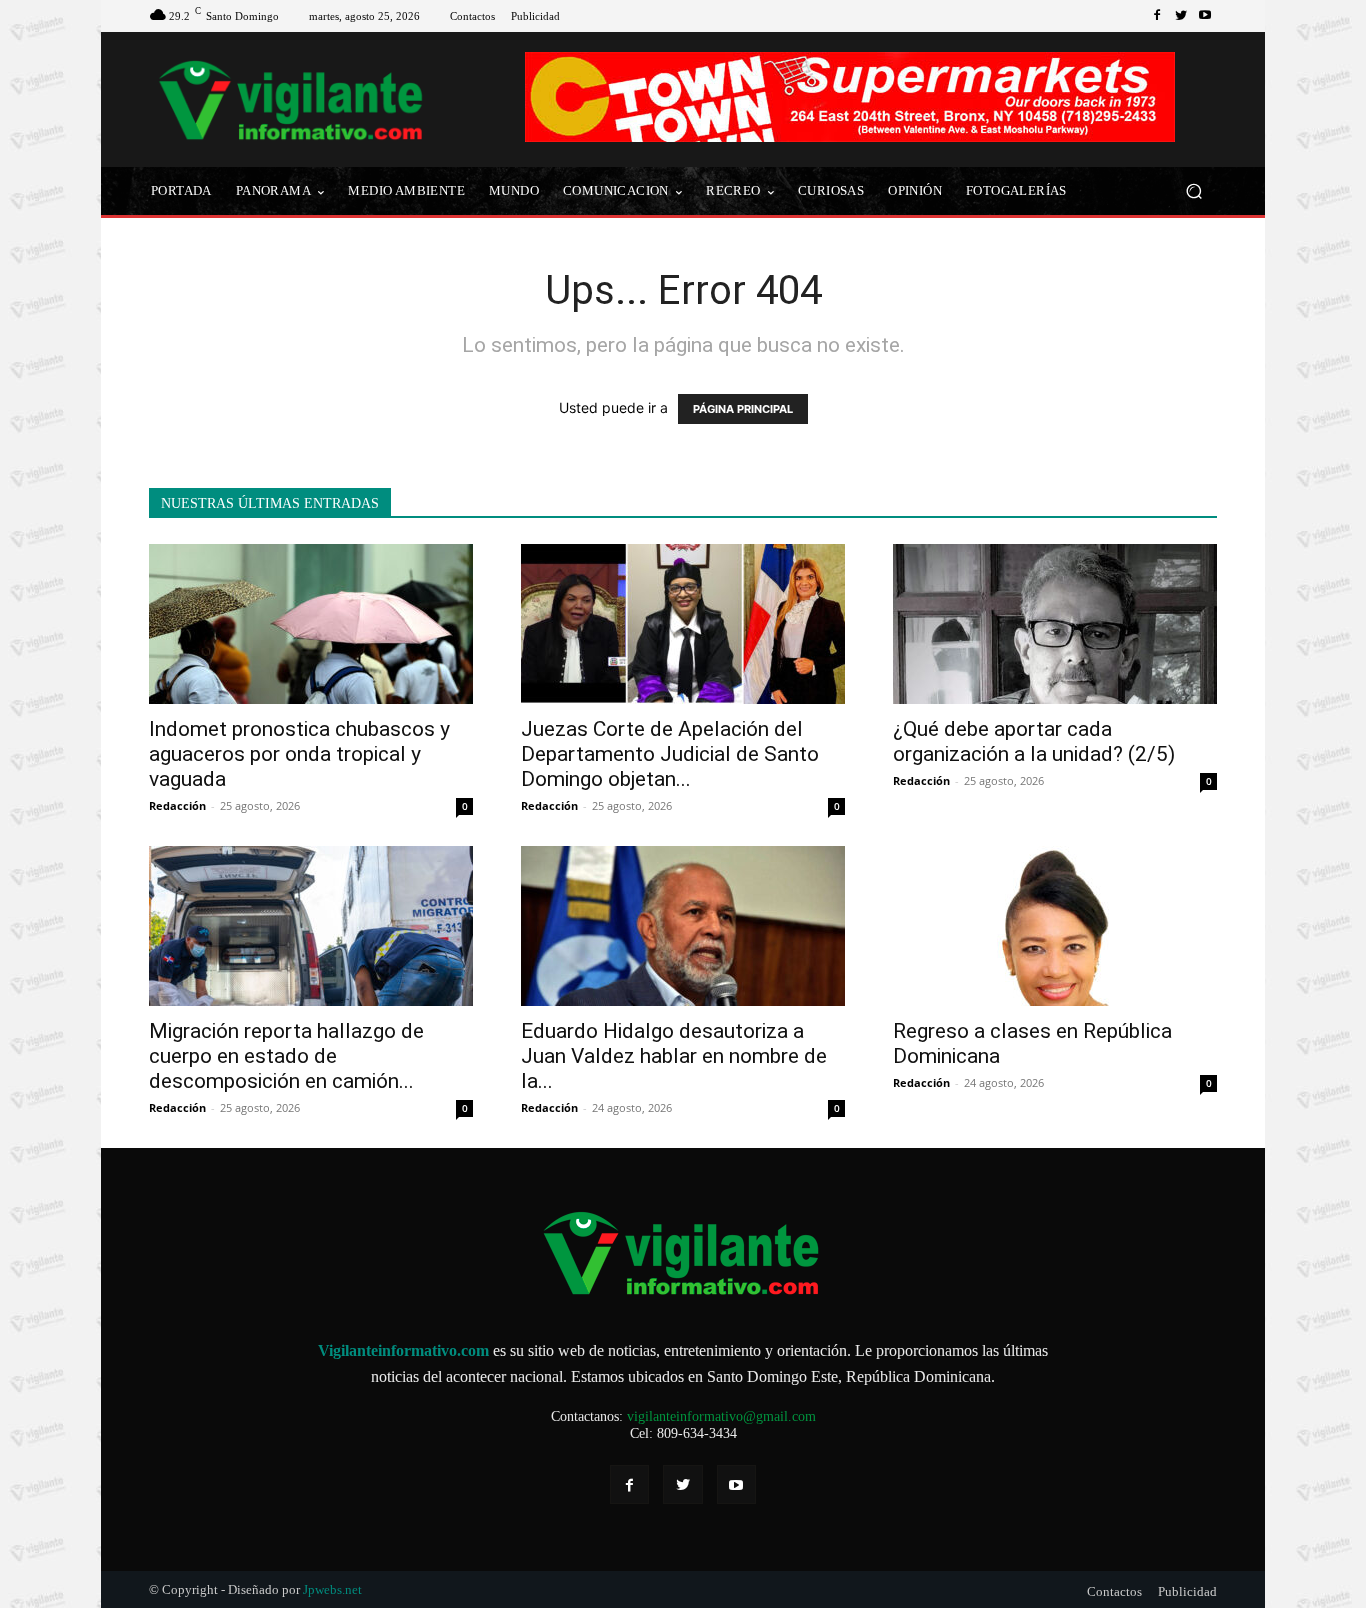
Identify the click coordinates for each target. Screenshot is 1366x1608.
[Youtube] (1205, 16)
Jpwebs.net (332, 1589)
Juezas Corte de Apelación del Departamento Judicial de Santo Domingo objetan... (670, 754)
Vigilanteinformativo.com (403, 1350)
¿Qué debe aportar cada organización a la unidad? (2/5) (1034, 741)
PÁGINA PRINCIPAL (743, 409)
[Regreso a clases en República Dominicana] (1055, 926)
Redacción (177, 805)
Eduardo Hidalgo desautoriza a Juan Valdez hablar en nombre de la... (674, 1056)
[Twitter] (1181, 16)
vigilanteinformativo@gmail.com (721, 1416)
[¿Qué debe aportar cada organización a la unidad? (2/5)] (1055, 624)
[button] (1193, 191)
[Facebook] (1157, 16)
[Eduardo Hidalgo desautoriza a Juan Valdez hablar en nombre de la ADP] (683, 926)
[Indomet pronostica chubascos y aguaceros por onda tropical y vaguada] (311, 624)
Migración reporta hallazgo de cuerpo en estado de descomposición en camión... (286, 1056)
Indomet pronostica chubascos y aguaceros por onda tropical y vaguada (299, 754)
